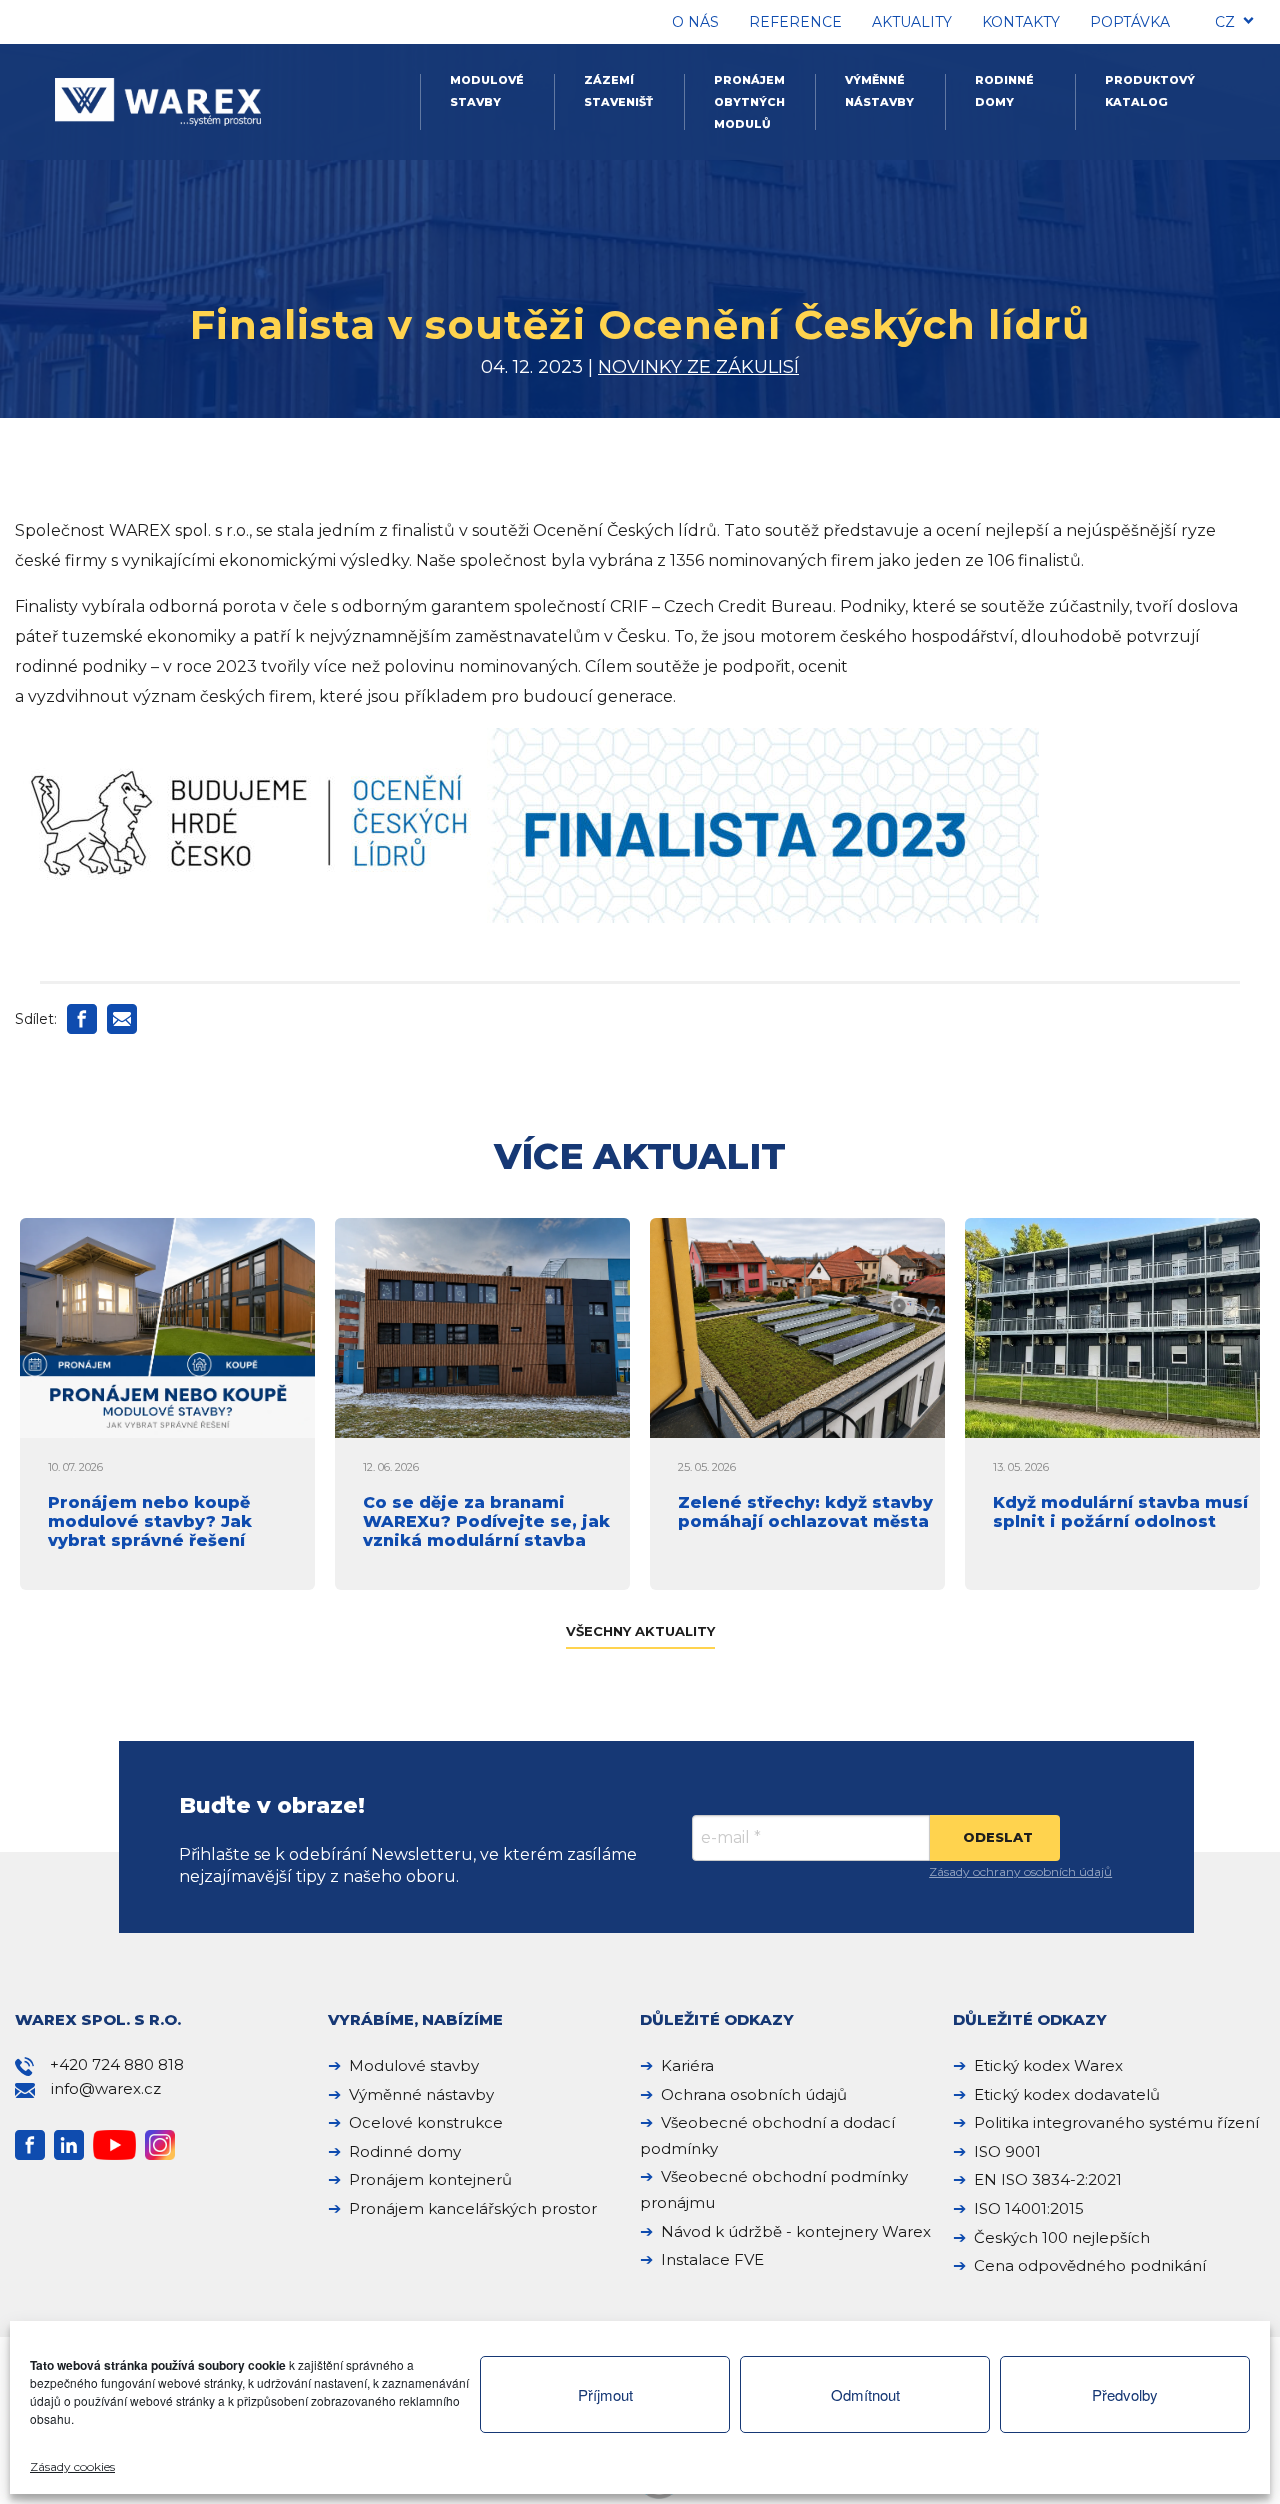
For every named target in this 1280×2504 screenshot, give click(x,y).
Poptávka (1130, 22)
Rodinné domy (1004, 91)
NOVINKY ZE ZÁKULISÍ (698, 367)
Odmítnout (865, 2394)
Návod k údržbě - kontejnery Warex (796, 2231)
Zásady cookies (72, 2466)
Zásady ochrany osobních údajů (1020, 1871)
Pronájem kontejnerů (430, 2179)
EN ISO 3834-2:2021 (1048, 2179)
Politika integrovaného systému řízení (1116, 2122)
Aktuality (912, 22)
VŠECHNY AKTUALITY (640, 1631)
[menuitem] (1225, 25)
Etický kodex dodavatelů (1067, 2094)
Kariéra (687, 2065)
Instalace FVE (712, 2259)
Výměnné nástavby (879, 91)
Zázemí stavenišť (618, 91)
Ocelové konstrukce (426, 2122)
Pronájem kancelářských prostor (473, 2208)
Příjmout (605, 2394)
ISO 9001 (1007, 2151)
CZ (1225, 22)
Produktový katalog (1150, 91)
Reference (795, 22)
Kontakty (1021, 22)
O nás (695, 22)
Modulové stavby (487, 91)
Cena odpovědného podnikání (1090, 2265)
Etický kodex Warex (1048, 2065)
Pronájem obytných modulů (749, 102)
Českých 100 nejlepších (1062, 2237)
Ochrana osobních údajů (754, 2094)
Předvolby (1125, 2394)
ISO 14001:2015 (1029, 2208)
